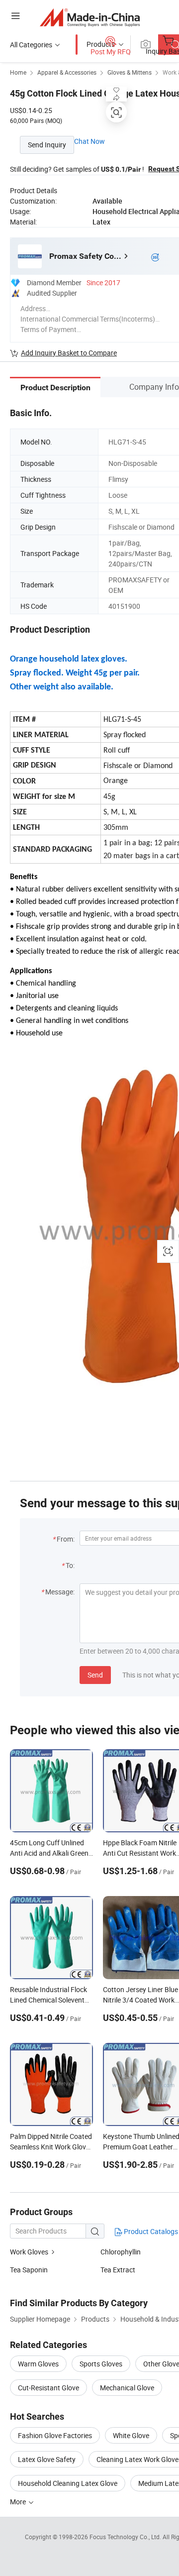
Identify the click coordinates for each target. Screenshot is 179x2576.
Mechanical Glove (127, 2388)
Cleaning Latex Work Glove (137, 2459)
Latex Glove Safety (47, 2459)
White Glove (131, 2435)
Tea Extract (118, 2270)
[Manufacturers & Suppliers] (90, 17)
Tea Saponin (29, 2270)
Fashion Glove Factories (55, 2435)
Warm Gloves (38, 2364)
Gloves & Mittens (130, 72)
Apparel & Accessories (67, 72)
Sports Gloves (101, 2364)
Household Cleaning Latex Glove (68, 2483)
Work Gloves (29, 2252)
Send (95, 1675)
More (19, 2502)
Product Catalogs (150, 2231)
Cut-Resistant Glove (48, 2388)
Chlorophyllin (121, 2252)
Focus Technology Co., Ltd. (126, 2537)
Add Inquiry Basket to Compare (69, 353)
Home (18, 72)
